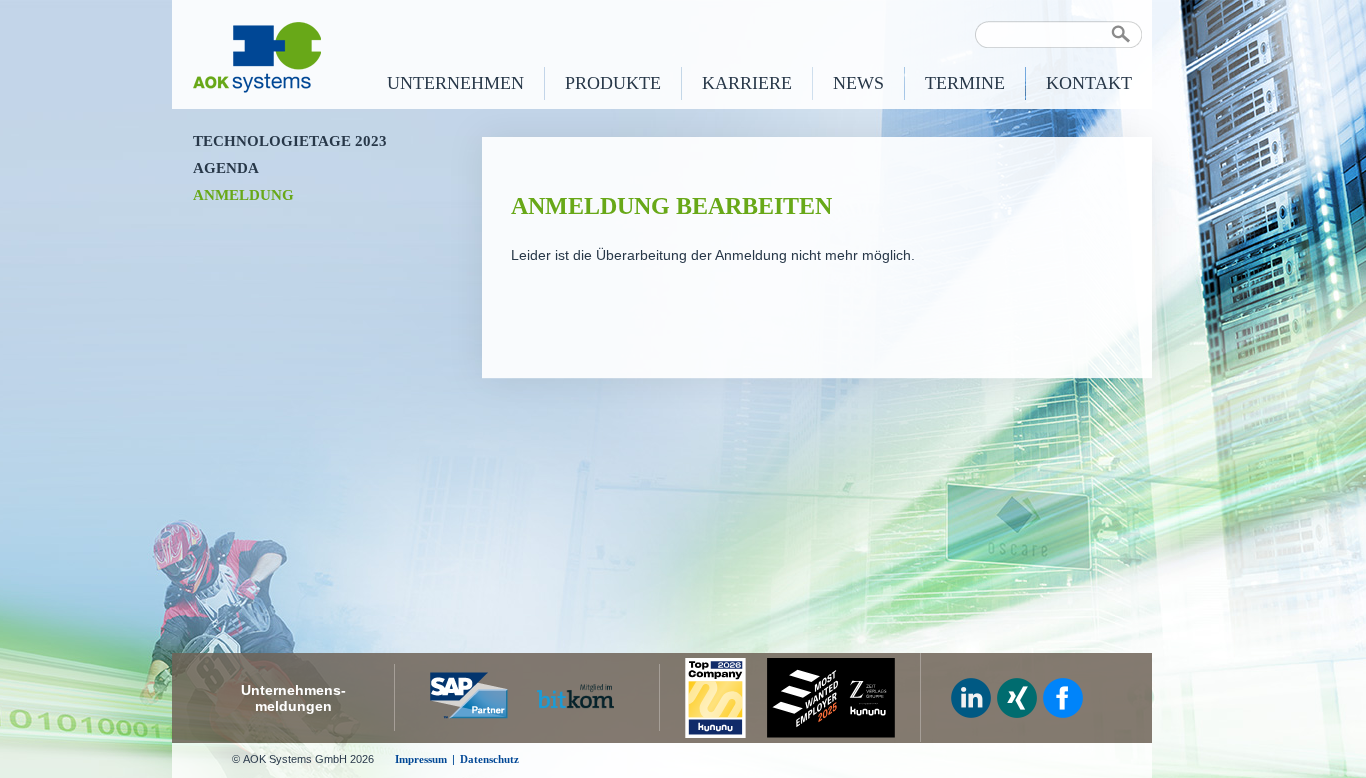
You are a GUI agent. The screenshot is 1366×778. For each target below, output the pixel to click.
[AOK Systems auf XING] (1017, 698)
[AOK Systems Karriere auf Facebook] (1063, 698)
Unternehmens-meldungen (293, 698)
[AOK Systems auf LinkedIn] (971, 698)
